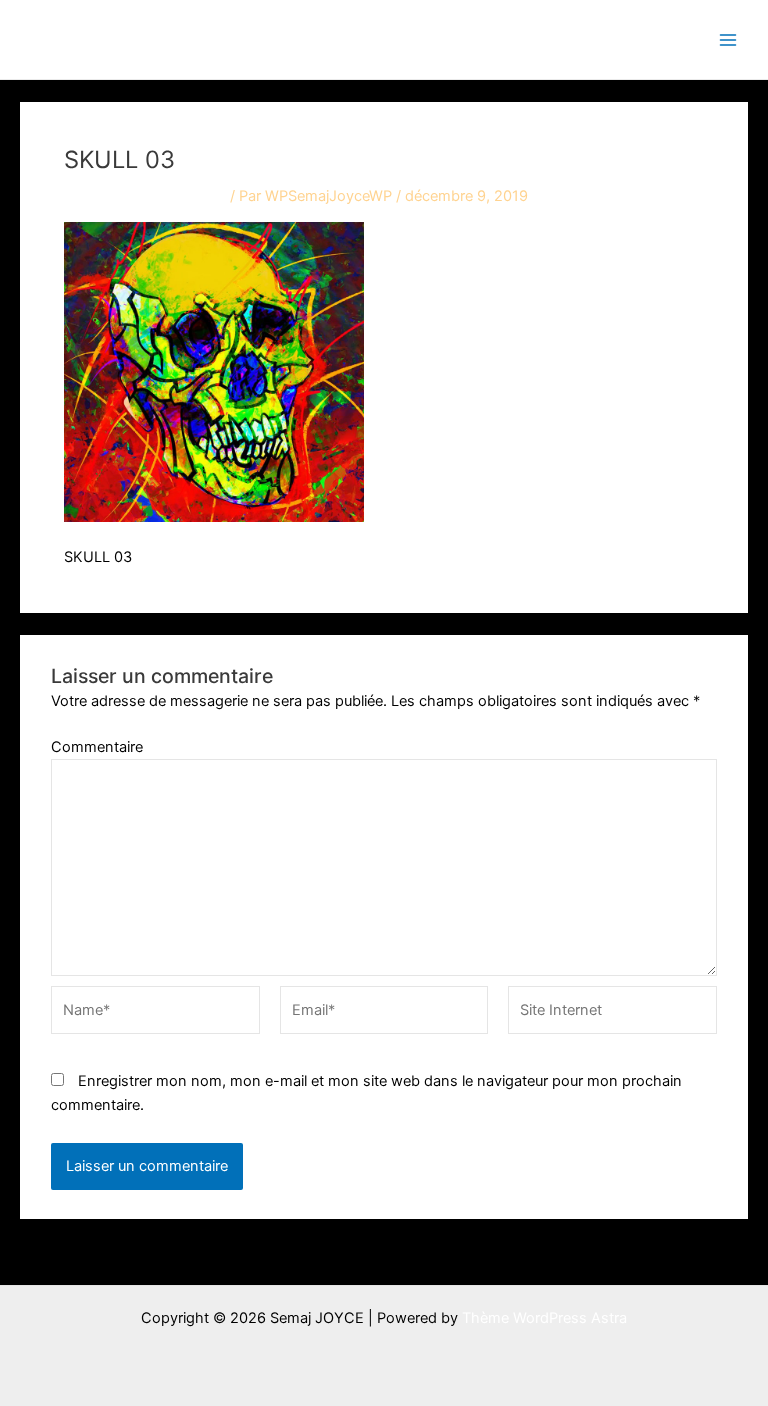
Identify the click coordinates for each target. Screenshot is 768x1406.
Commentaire (97, 747)
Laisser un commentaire (145, 196)
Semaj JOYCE (122, 38)
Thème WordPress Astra (544, 1318)
